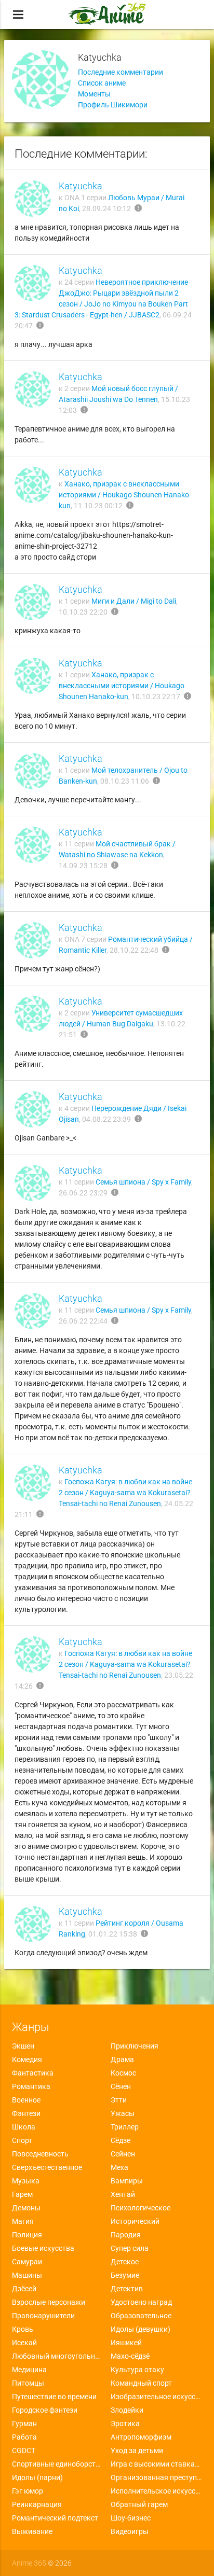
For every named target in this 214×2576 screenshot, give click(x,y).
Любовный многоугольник (58, 2356)
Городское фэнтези (45, 2410)
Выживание (32, 2531)
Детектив (127, 2289)
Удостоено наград (141, 2302)
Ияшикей (126, 2343)
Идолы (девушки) (141, 2329)
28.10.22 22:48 (134, 950)
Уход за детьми (137, 2450)
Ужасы (123, 2113)
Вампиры (127, 2181)
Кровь (23, 2329)
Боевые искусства (43, 2248)
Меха (119, 2167)
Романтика (31, 2086)
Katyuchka (81, 186)
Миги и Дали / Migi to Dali (134, 601)
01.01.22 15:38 (113, 1934)
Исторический (135, 2221)
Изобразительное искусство (156, 2397)
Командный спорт (141, 2383)
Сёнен (121, 2086)
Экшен (23, 2046)
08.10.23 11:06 (125, 781)
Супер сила (130, 2248)
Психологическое (141, 2208)
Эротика (125, 2424)
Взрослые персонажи (49, 2302)
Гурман (24, 2424)
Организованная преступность (156, 2477)
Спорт (22, 2140)
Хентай (123, 2194)
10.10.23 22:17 (156, 697)
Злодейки (127, 2410)
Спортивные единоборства (58, 2464)
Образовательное (141, 2316)
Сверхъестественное (47, 2167)
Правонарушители (43, 2316)
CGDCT (24, 2450)
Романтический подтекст (55, 2518)
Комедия (27, 2059)
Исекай (24, 2343)
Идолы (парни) (37, 2477)
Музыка (26, 2181)
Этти (119, 2100)
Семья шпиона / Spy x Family (143, 1182)
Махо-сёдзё (130, 2356)
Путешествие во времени (54, 2397)
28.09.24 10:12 (106, 208)
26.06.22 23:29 (83, 1193)
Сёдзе (121, 2140)
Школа (24, 2127)
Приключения (135, 2046)
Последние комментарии (121, 72)
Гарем (22, 2194)
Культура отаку (137, 2370)
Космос (123, 2073)
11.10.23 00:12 (98, 506)
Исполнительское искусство (156, 2491)
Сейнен (123, 2154)
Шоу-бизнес (131, 2518)
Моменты (94, 94)
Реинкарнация (37, 2504)
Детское (125, 2262)
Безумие (125, 2275)
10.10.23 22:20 (83, 612)
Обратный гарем (139, 2504)
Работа (24, 2437)
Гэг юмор (28, 2491)
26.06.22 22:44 (83, 1321)
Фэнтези (26, 2113)
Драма (122, 2059)
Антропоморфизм (141, 2437)
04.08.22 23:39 (106, 1119)
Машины (27, 2275)
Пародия (126, 2235)
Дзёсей (24, 2289)
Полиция (27, 2235)
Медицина (29, 2370)
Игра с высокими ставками (156, 2464)
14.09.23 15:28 (83, 866)
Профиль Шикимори (113, 105)
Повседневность (40, 2154)
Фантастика (33, 2073)
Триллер (125, 2127)
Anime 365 (29, 2563)
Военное (26, 2100)
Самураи (27, 2262)
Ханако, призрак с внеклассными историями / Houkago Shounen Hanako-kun (125, 495)
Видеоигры (130, 2531)
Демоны (26, 2208)
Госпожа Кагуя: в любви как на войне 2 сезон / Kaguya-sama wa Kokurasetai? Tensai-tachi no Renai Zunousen (125, 1493)
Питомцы (28, 2383)
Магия (23, 2221)
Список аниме (102, 83)
